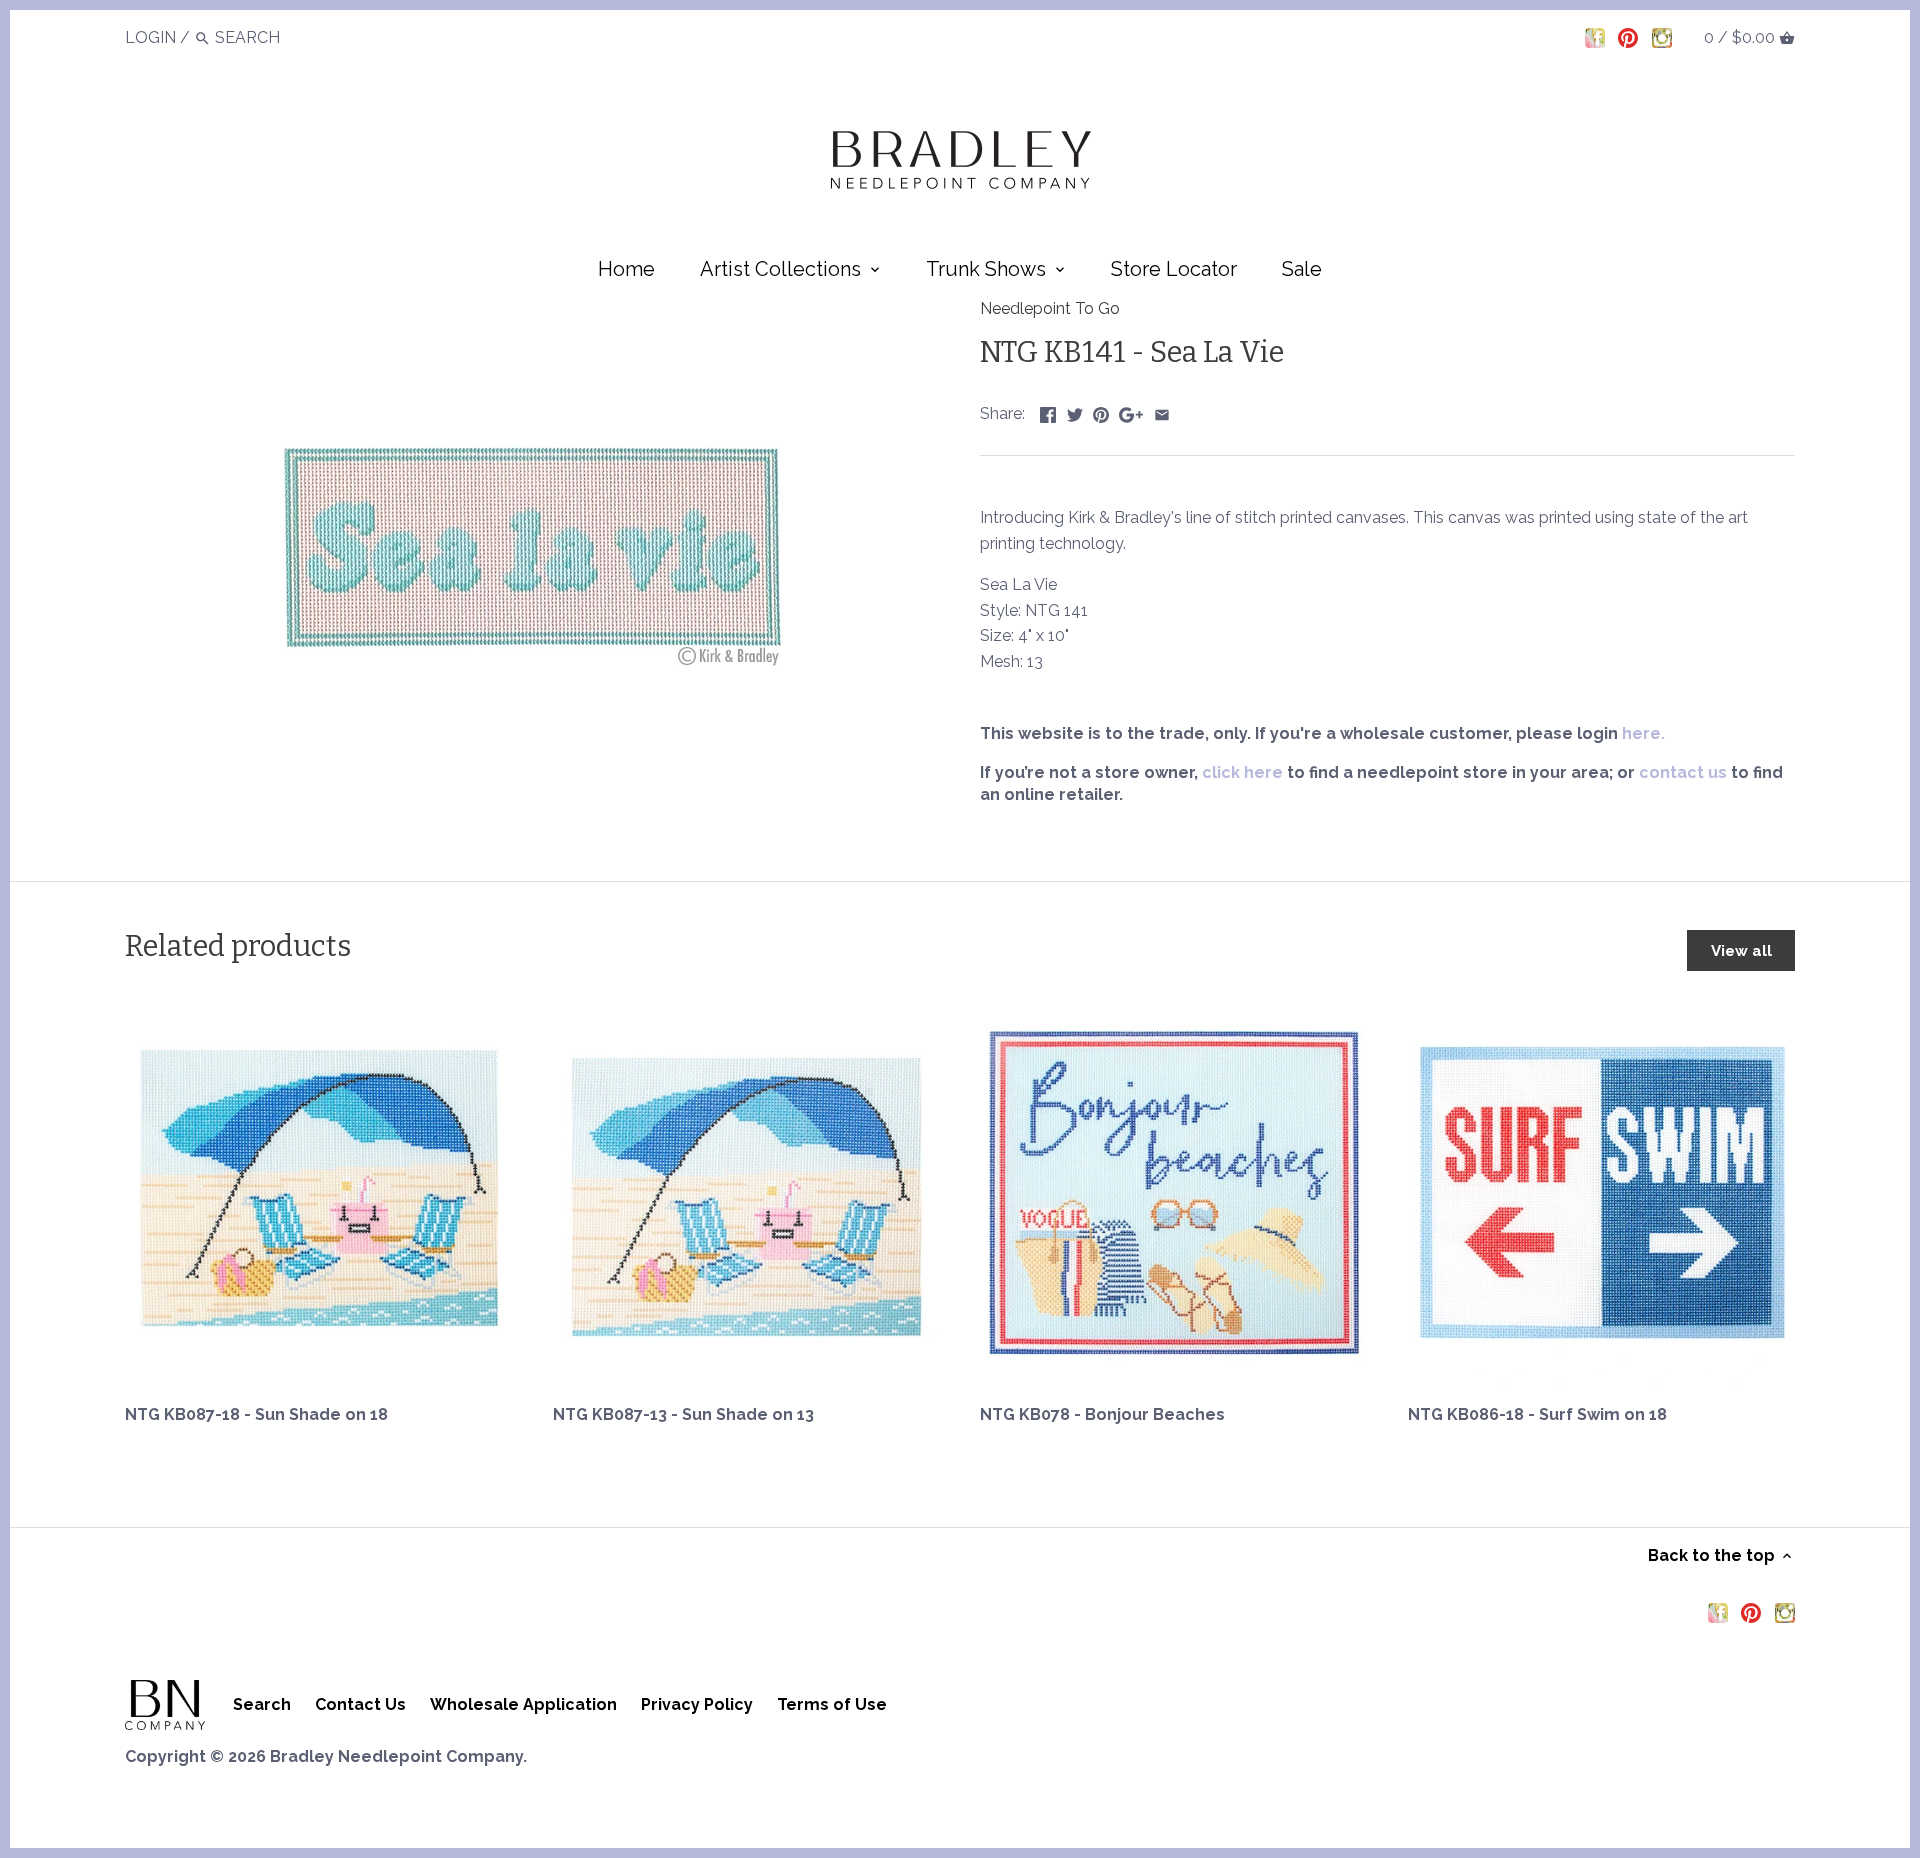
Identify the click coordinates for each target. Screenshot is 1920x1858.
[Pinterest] (1628, 37)
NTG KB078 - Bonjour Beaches (1102, 1414)
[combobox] (270, 37)
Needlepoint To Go (1050, 308)
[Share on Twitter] (1075, 411)
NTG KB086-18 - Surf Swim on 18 (1537, 1414)
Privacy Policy (697, 1704)
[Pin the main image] (1101, 411)
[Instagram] (1662, 37)
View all (1741, 951)
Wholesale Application (523, 1704)
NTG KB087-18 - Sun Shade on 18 (256, 1414)
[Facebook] (1595, 37)
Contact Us (360, 1704)
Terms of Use (832, 1704)
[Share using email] (1162, 411)
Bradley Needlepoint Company (396, 1756)
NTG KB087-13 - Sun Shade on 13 (683, 1414)
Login (150, 37)
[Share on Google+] (1131, 411)
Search (262, 1704)
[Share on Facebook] (1048, 411)
